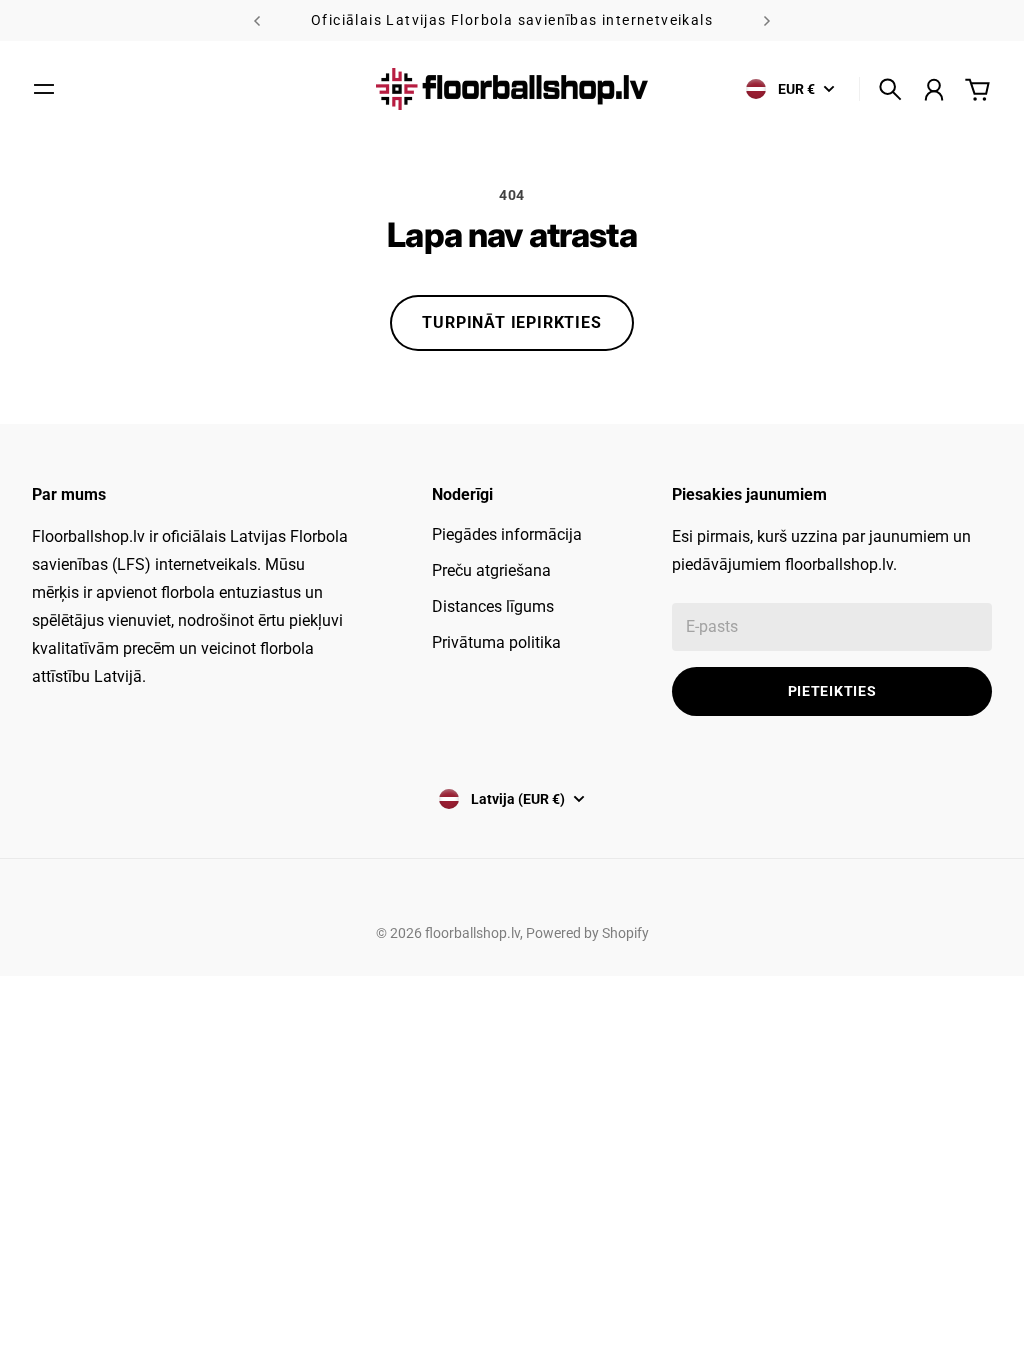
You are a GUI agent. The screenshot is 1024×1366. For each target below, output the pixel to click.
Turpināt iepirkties (511, 322)
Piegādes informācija (507, 534)
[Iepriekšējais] (257, 20)
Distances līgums (493, 606)
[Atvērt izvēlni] (44, 89)
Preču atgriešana (491, 570)
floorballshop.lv (472, 933)
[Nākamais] (767, 20)
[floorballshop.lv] (512, 89)
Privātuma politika (496, 642)
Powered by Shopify (587, 933)
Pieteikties (832, 691)
